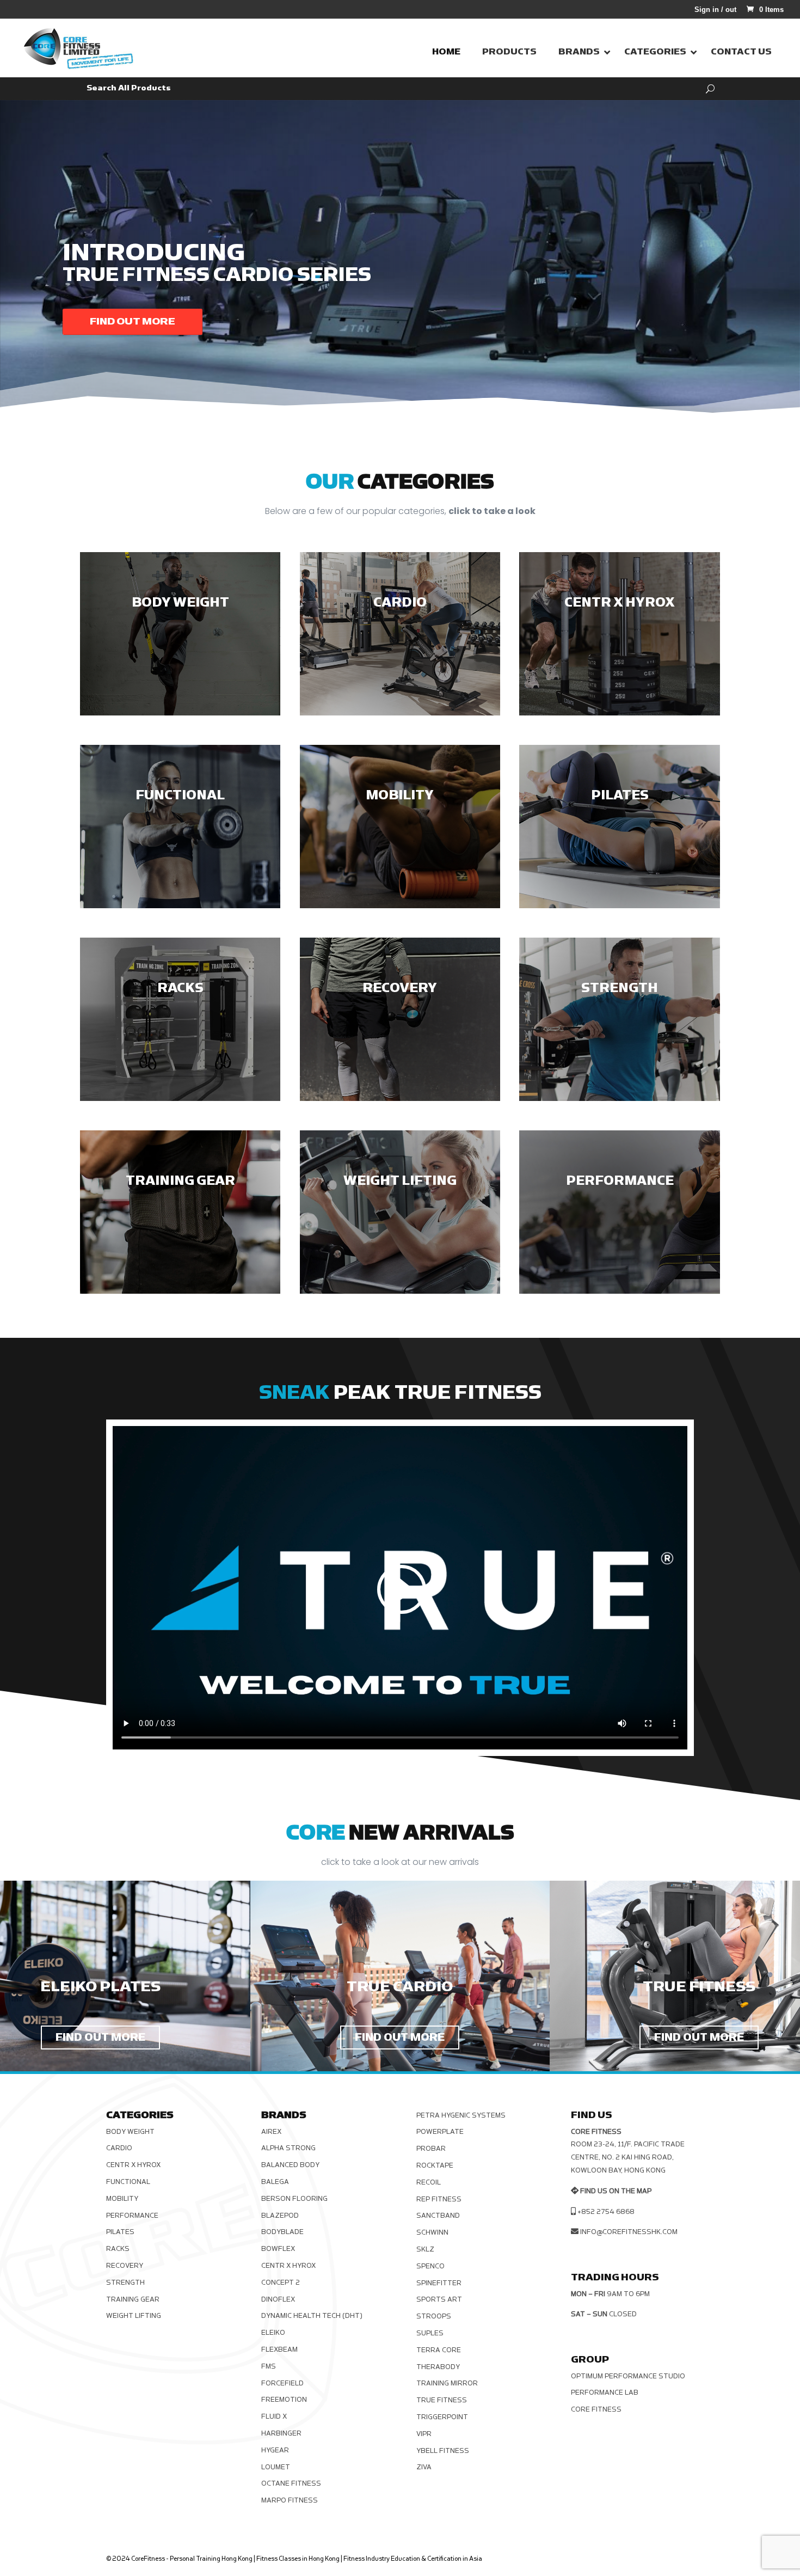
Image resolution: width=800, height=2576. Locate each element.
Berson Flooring (294, 2199)
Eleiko (273, 2333)
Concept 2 (281, 2283)
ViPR (424, 2434)
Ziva (424, 2467)
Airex (271, 2132)
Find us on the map (616, 2191)
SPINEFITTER (439, 2283)
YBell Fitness (443, 2451)
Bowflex (278, 2249)
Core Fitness (596, 2409)
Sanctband (438, 2216)
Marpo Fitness (290, 2500)
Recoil (429, 2182)
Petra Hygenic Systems (461, 2115)
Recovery (125, 2266)
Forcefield (282, 2383)
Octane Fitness (291, 2483)
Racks (118, 2249)
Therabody (438, 2367)
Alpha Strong (288, 2148)
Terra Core (439, 2350)
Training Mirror (447, 2383)
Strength (125, 2283)
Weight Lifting (134, 2316)
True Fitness (442, 2400)
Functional (128, 2182)
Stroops (434, 2316)
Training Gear (133, 2299)
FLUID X (274, 2416)
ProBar (431, 2149)
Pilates (120, 2232)
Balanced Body (290, 2165)
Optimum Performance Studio (628, 2376)
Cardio (119, 2148)
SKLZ (425, 2249)
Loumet (276, 2467)
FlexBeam (279, 2349)
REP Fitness (439, 2199)
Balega (275, 2182)
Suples (430, 2333)
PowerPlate (440, 2132)
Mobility (122, 2199)
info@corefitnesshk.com (629, 2232)
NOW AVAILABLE (134, 322)
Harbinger (281, 2433)
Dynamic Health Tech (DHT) (312, 2316)
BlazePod (280, 2216)
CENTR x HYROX (133, 2165)
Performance (132, 2216)
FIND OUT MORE (100, 2037)
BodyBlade (282, 2232)
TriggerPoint (442, 2417)
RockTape (435, 2165)
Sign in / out (715, 10)
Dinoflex (278, 2299)
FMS (269, 2366)
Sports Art (439, 2299)
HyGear (275, 2450)
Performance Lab (605, 2393)
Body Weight (130, 2132)
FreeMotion (284, 2400)
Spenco (430, 2266)
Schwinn (432, 2232)
